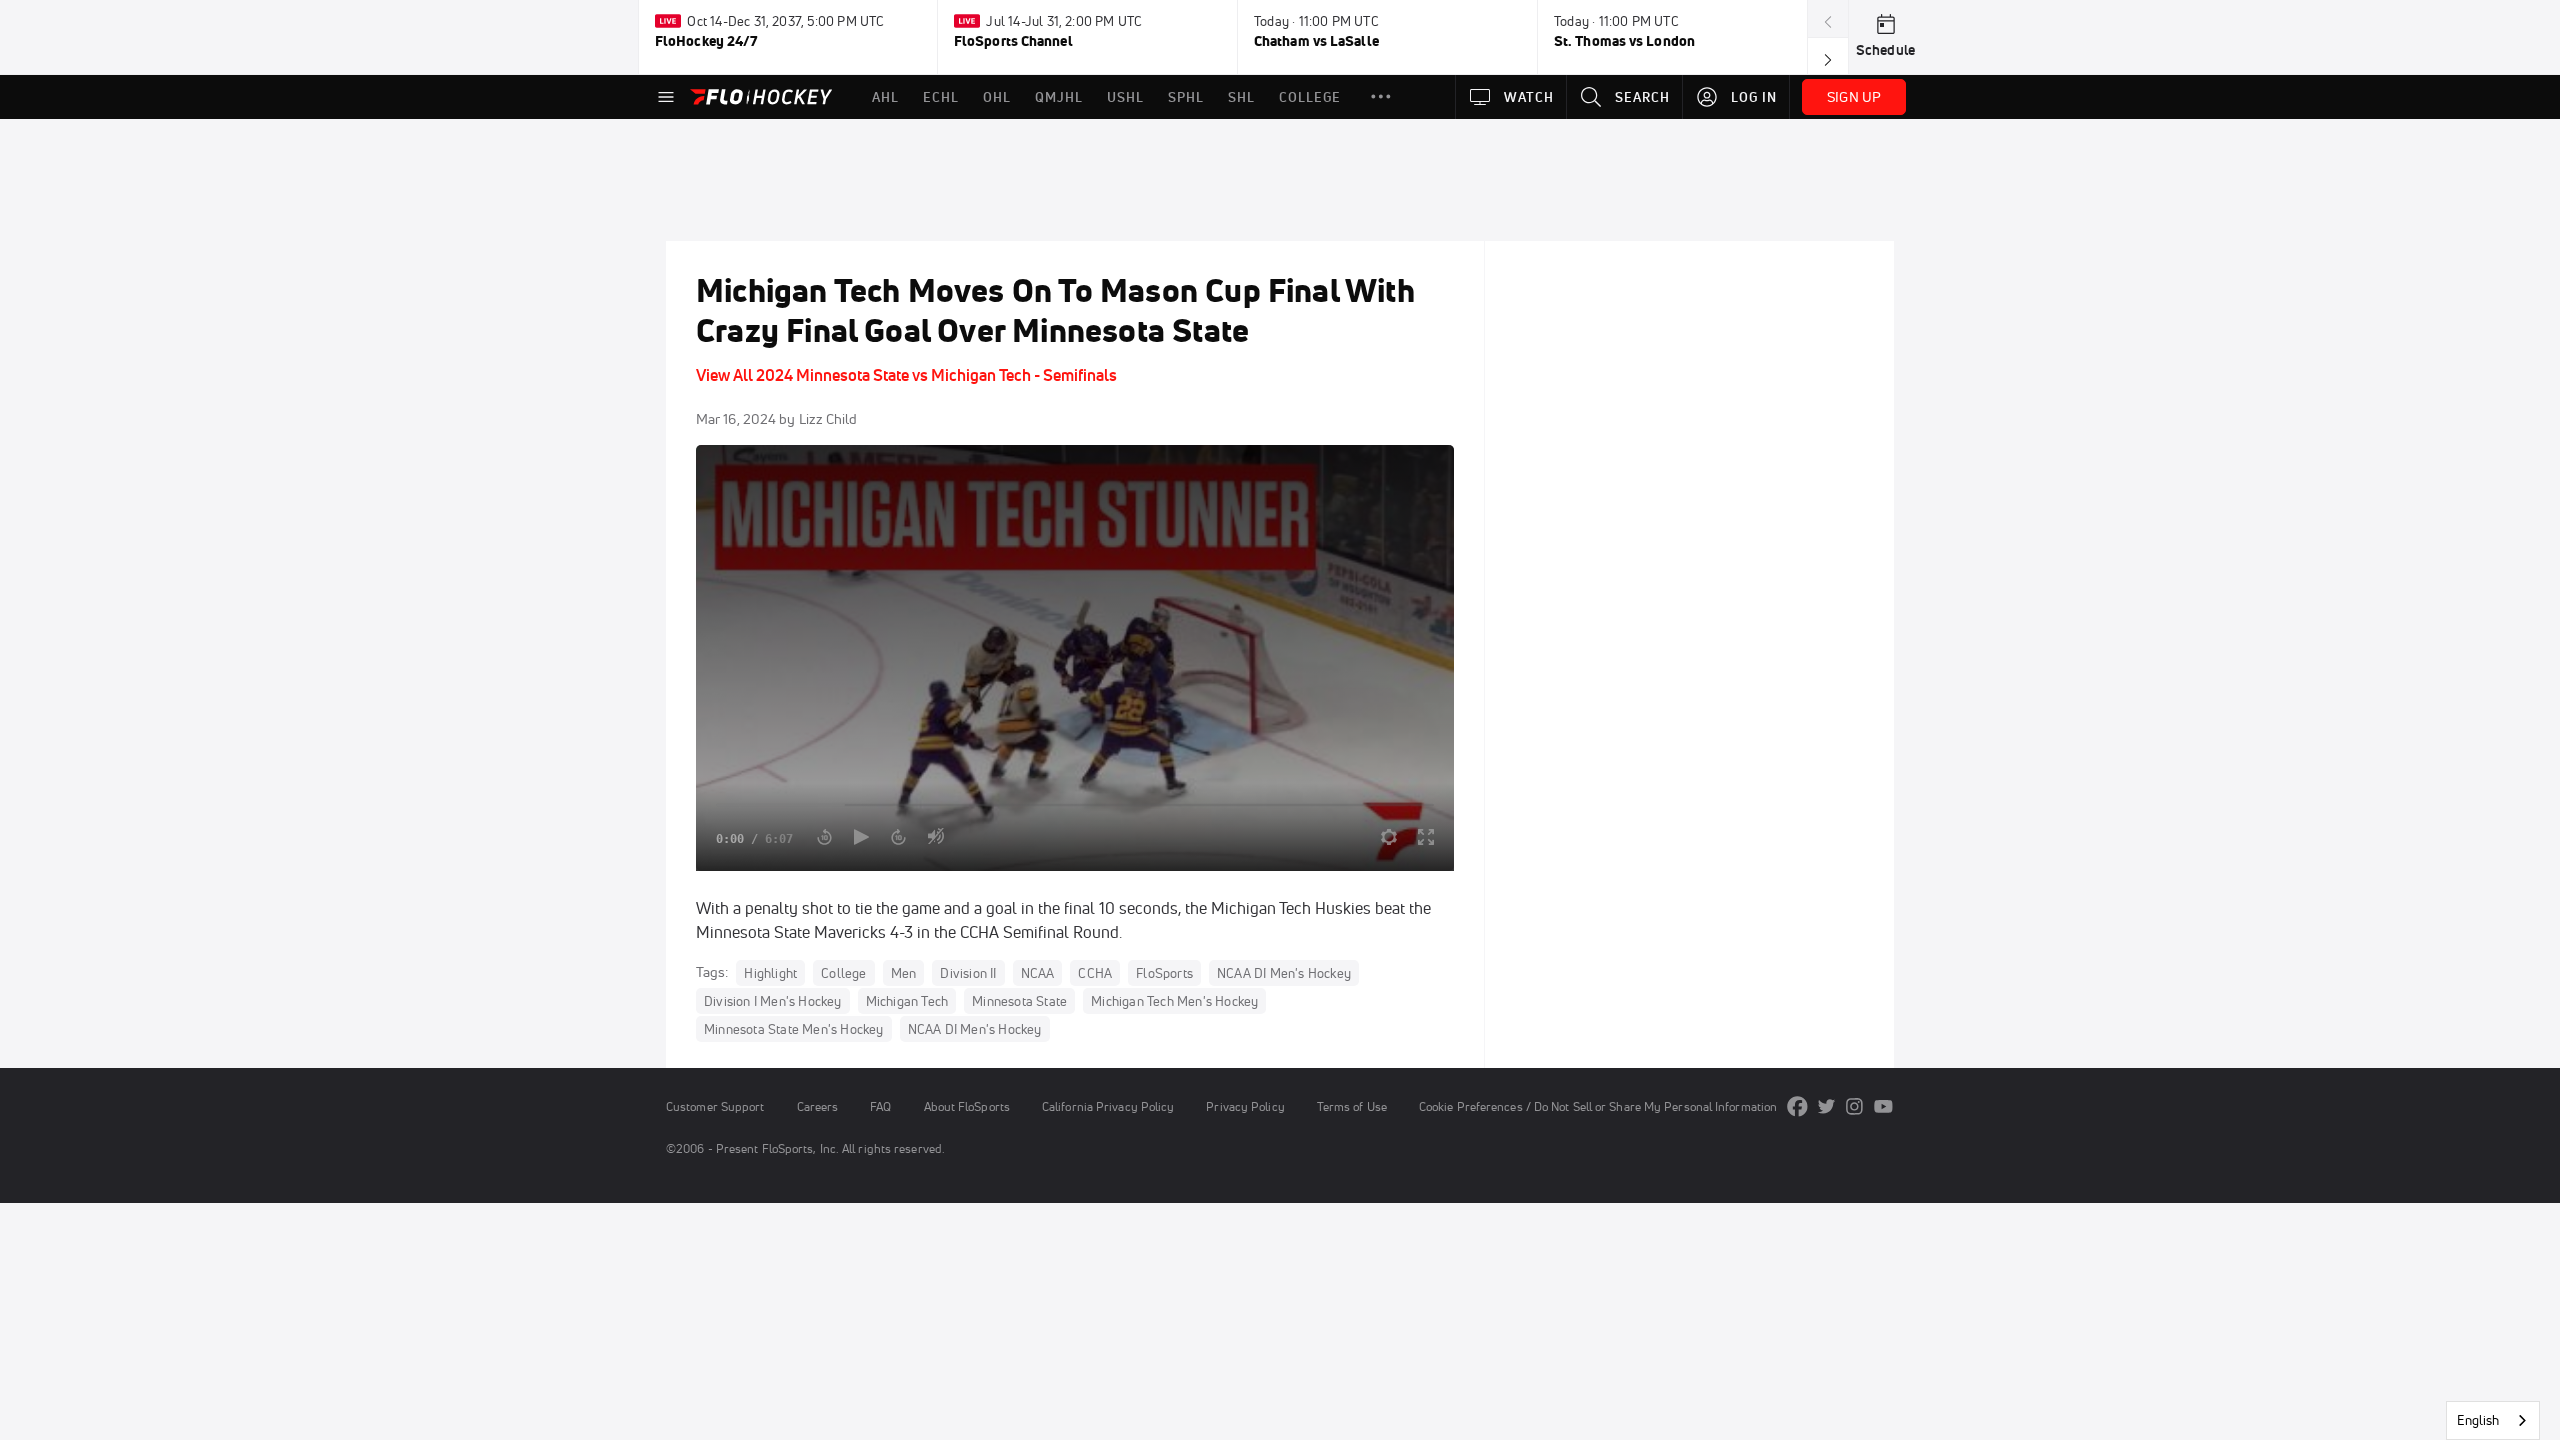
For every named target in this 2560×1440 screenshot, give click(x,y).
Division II (968, 973)
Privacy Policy (1245, 1106)
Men (904, 973)
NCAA (1038, 973)
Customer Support (715, 1106)
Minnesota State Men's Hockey (794, 1029)
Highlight (770, 973)
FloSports (1164, 973)
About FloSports (967, 1106)
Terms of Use (1352, 1106)
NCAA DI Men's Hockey (1284, 973)
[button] (1381, 97)
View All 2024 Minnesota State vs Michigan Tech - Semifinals (906, 375)
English (2478, 1420)
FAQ (880, 1106)
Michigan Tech (907, 1001)
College (843, 973)
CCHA (1095, 973)
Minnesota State (1019, 1001)
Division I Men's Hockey (773, 1001)
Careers (818, 1106)
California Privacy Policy (1108, 1106)
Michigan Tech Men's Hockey (1174, 1001)
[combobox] (2493, 1420)
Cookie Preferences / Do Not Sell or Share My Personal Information (1598, 1106)
